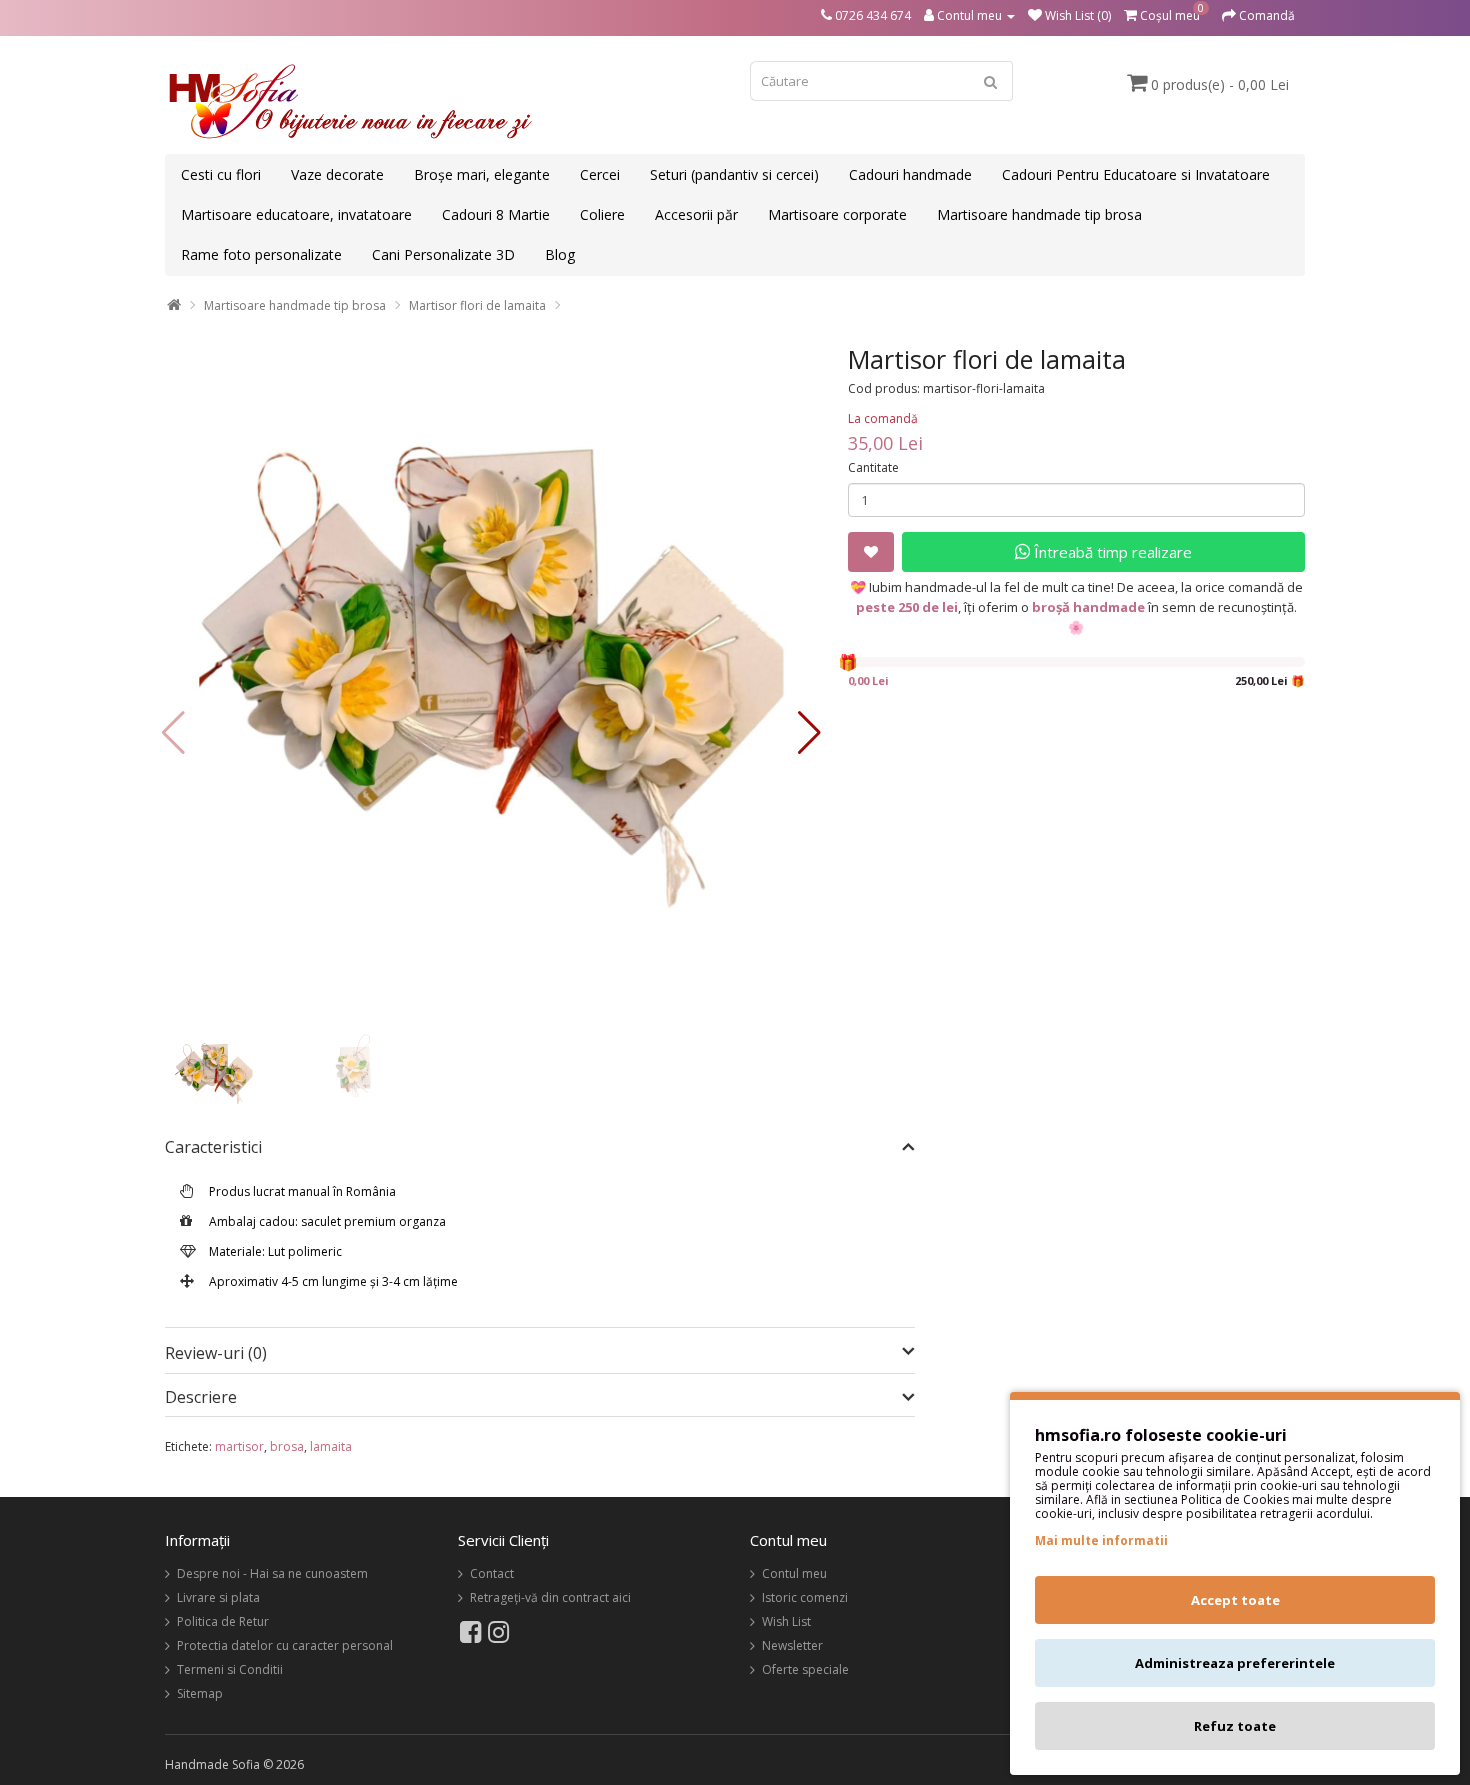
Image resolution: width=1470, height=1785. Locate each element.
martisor (239, 1446)
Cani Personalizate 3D (443, 254)
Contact (492, 1573)
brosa (287, 1446)
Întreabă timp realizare (1111, 552)
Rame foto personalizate (261, 254)
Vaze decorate (337, 174)
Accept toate (1235, 1600)
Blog (560, 254)
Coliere (602, 214)
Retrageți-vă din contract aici (550, 1597)
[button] (809, 733)
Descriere (201, 1398)
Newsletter (792, 1645)
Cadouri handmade (910, 174)
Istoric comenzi (805, 1597)
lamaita (331, 1446)
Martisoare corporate (837, 214)
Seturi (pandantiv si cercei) (734, 174)
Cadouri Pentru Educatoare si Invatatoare (1136, 174)
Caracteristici (213, 1148)
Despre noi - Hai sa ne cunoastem (272, 1573)
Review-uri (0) (216, 1353)
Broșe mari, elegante (482, 174)
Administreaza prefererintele (1235, 1663)
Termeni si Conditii (230, 1669)
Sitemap (200, 1693)
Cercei (600, 174)
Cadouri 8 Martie (496, 214)
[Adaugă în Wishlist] (871, 552)
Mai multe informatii (1101, 1540)
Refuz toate (1235, 1726)
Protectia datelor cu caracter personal (285, 1645)
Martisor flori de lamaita (477, 305)
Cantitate (873, 467)
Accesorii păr (696, 214)
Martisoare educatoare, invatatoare (296, 214)
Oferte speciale (805, 1669)
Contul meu (794, 1573)
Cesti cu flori (221, 174)
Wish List (786, 1621)
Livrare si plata (218, 1597)
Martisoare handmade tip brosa (1039, 214)
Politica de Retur (223, 1621)
